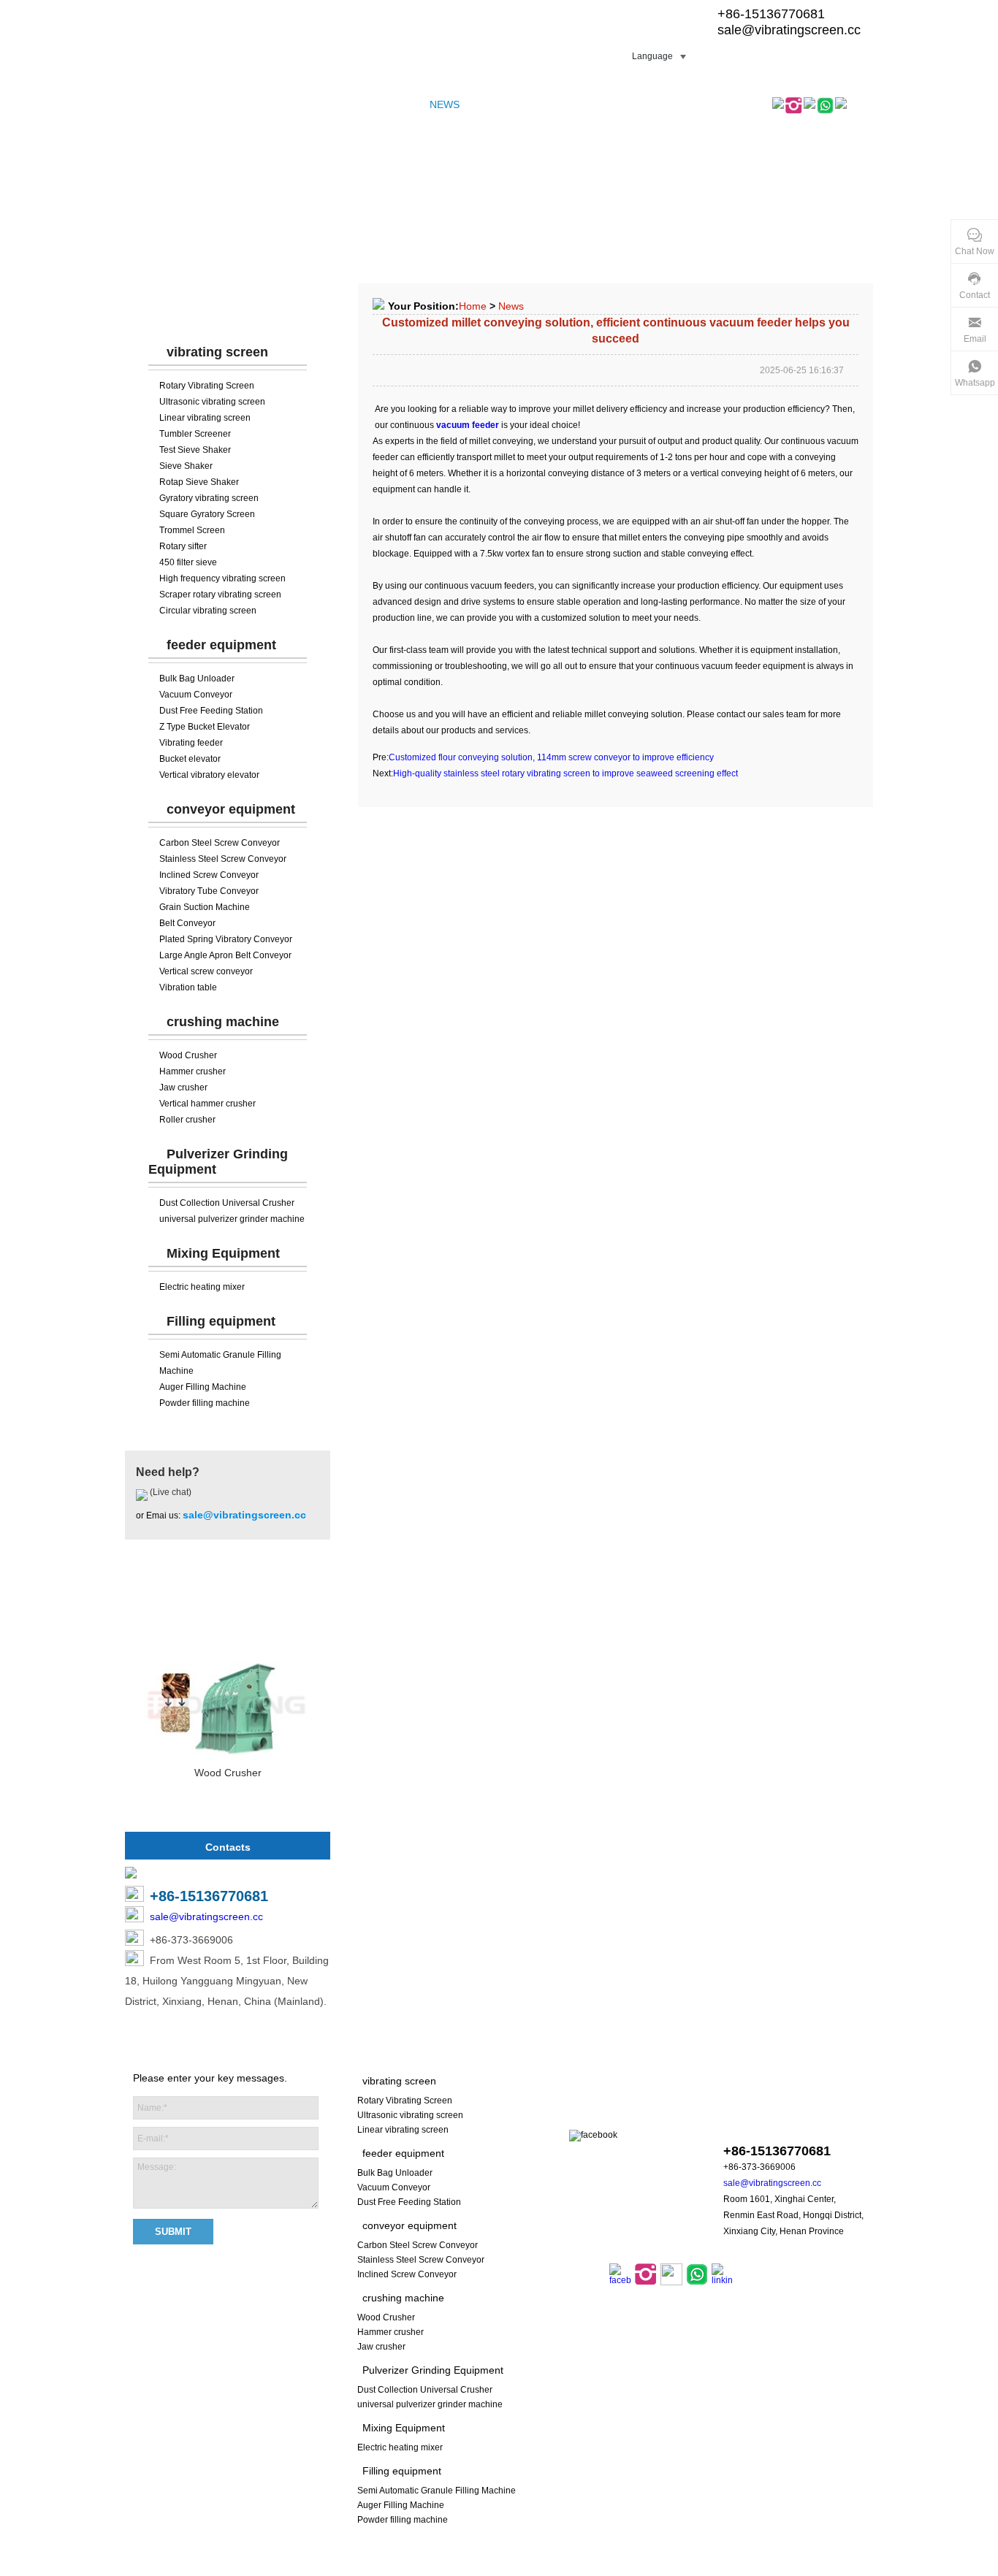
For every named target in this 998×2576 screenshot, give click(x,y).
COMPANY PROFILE (294, 104)
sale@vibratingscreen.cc (789, 30)
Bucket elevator (190, 759)
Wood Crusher (188, 1055)
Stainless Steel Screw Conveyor (223, 859)
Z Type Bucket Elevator (205, 727)
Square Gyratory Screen (207, 514)
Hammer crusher (193, 1071)
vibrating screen (217, 352)
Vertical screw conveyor (206, 971)
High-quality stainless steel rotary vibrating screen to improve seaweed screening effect (565, 773)
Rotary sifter (183, 546)
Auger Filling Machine (203, 1387)
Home (473, 306)
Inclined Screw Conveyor (209, 875)
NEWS (445, 104)
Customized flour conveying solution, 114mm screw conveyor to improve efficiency (551, 757)
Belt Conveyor (187, 923)
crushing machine (223, 1022)
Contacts (228, 1847)
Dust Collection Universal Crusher (227, 1203)
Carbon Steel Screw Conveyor (220, 843)
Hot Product (228, 1603)
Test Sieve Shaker (195, 450)
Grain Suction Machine (205, 907)
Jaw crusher (183, 1088)
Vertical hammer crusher (207, 1104)
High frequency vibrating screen (222, 578)
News (511, 306)
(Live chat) (169, 1492)
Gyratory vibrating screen (209, 498)
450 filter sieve (188, 562)
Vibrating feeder (191, 743)
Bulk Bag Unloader (197, 679)
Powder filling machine (205, 1403)
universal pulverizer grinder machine (232, 1219)
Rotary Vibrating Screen (207, 386)
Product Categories (228, 307)
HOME (147, 104)
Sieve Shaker (186, 466)
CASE (369, 104)
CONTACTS (580, 104)
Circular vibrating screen (208, 611)
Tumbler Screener (195, 434)
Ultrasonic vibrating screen (212, 402)
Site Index (487, 2568)
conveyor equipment (231, 809)
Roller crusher (187, 1120)
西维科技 (686, 2568)
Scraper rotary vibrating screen (220, 595)
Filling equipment (221, 1321)
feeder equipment (221, 645)
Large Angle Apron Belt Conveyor (225, 955)
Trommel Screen (192, 530)
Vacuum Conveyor (196, 695)
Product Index (545, 2568)
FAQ (406, 104)
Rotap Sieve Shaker (199, 482)
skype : (775, 2123)
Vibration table (188, 987)
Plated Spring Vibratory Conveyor (226, 939)
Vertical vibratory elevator (209, 775)
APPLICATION (506, 104)
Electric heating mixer (202, 1287)
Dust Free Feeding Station (211, 711)
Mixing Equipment (223, 1253)
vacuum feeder (468, 425)
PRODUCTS (204, 104)
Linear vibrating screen (205, 418)
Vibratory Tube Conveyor (209, 891)
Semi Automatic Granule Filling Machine (437, 2491)
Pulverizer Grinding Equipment (433, 2370)
